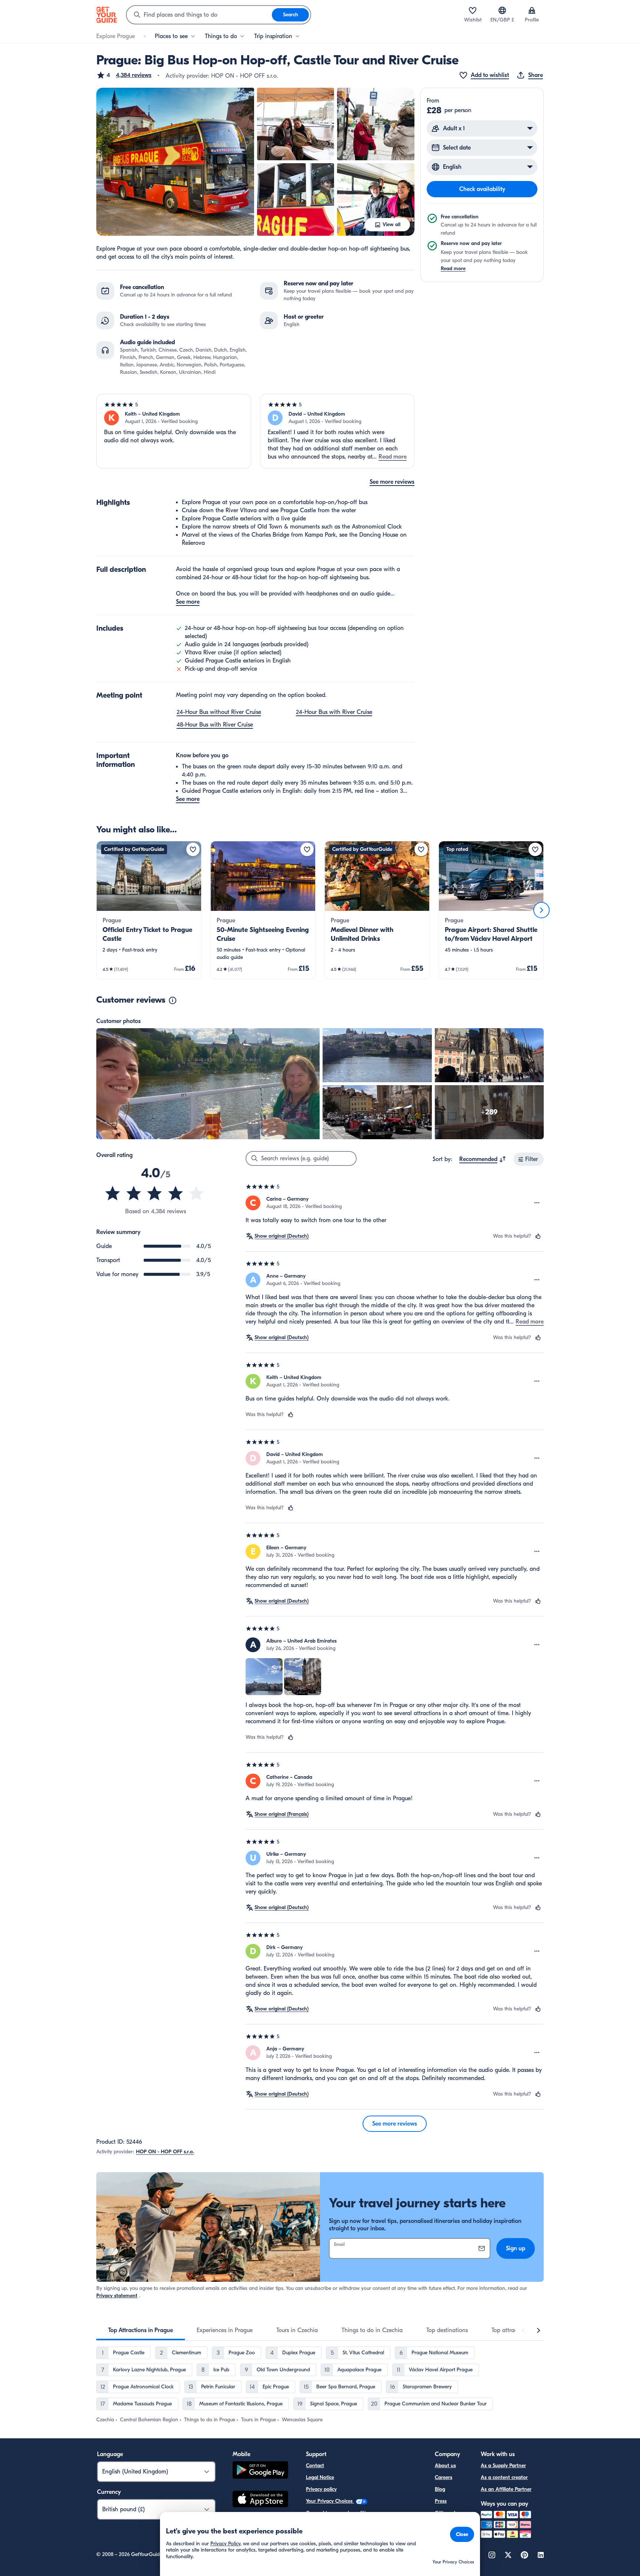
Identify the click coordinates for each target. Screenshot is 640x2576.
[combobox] (199, 15)
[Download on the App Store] (260, 2500)
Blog (440, 2489)
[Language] (502, 10)
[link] (149, 910)
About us (445, 2466)
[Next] (541, 910)
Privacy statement (117, 2296)
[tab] (141, 2330)
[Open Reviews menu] (537, 1203)
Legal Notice (320, 2477)
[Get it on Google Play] (260, 2471)
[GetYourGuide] (107, 15)
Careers (444, 2477)
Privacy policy (321, 2489)
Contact (315, 2466)
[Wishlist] (473, 10)
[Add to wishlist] (193, 849)
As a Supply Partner (503, 2466)
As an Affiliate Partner (506, 2489)
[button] (124, 75)
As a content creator (504, 2477)
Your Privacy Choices (330, 2501)
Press (441, 2501)
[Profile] (532, 10)
